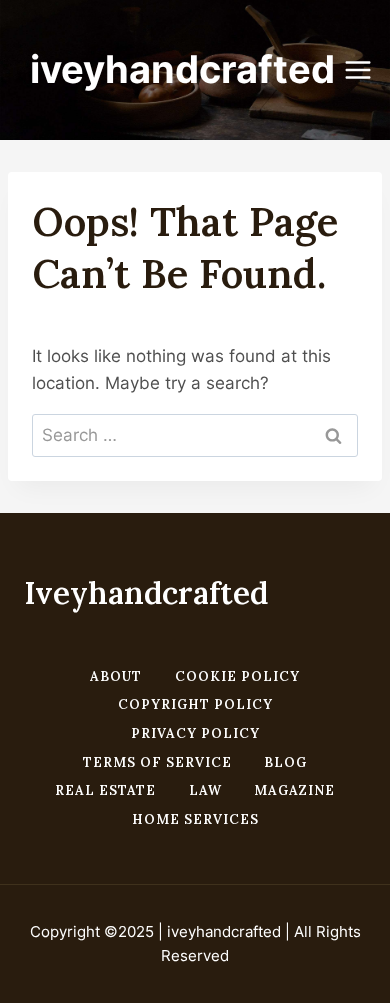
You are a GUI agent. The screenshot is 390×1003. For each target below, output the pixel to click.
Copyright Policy (195, 704)
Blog (285, 762)
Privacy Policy (195, 733)
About (116, 676)
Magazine (294, 790)
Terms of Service (157, 762)
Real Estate (105, 790)
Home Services (195, 819)
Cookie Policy (237, 676)
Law (205, 790)
